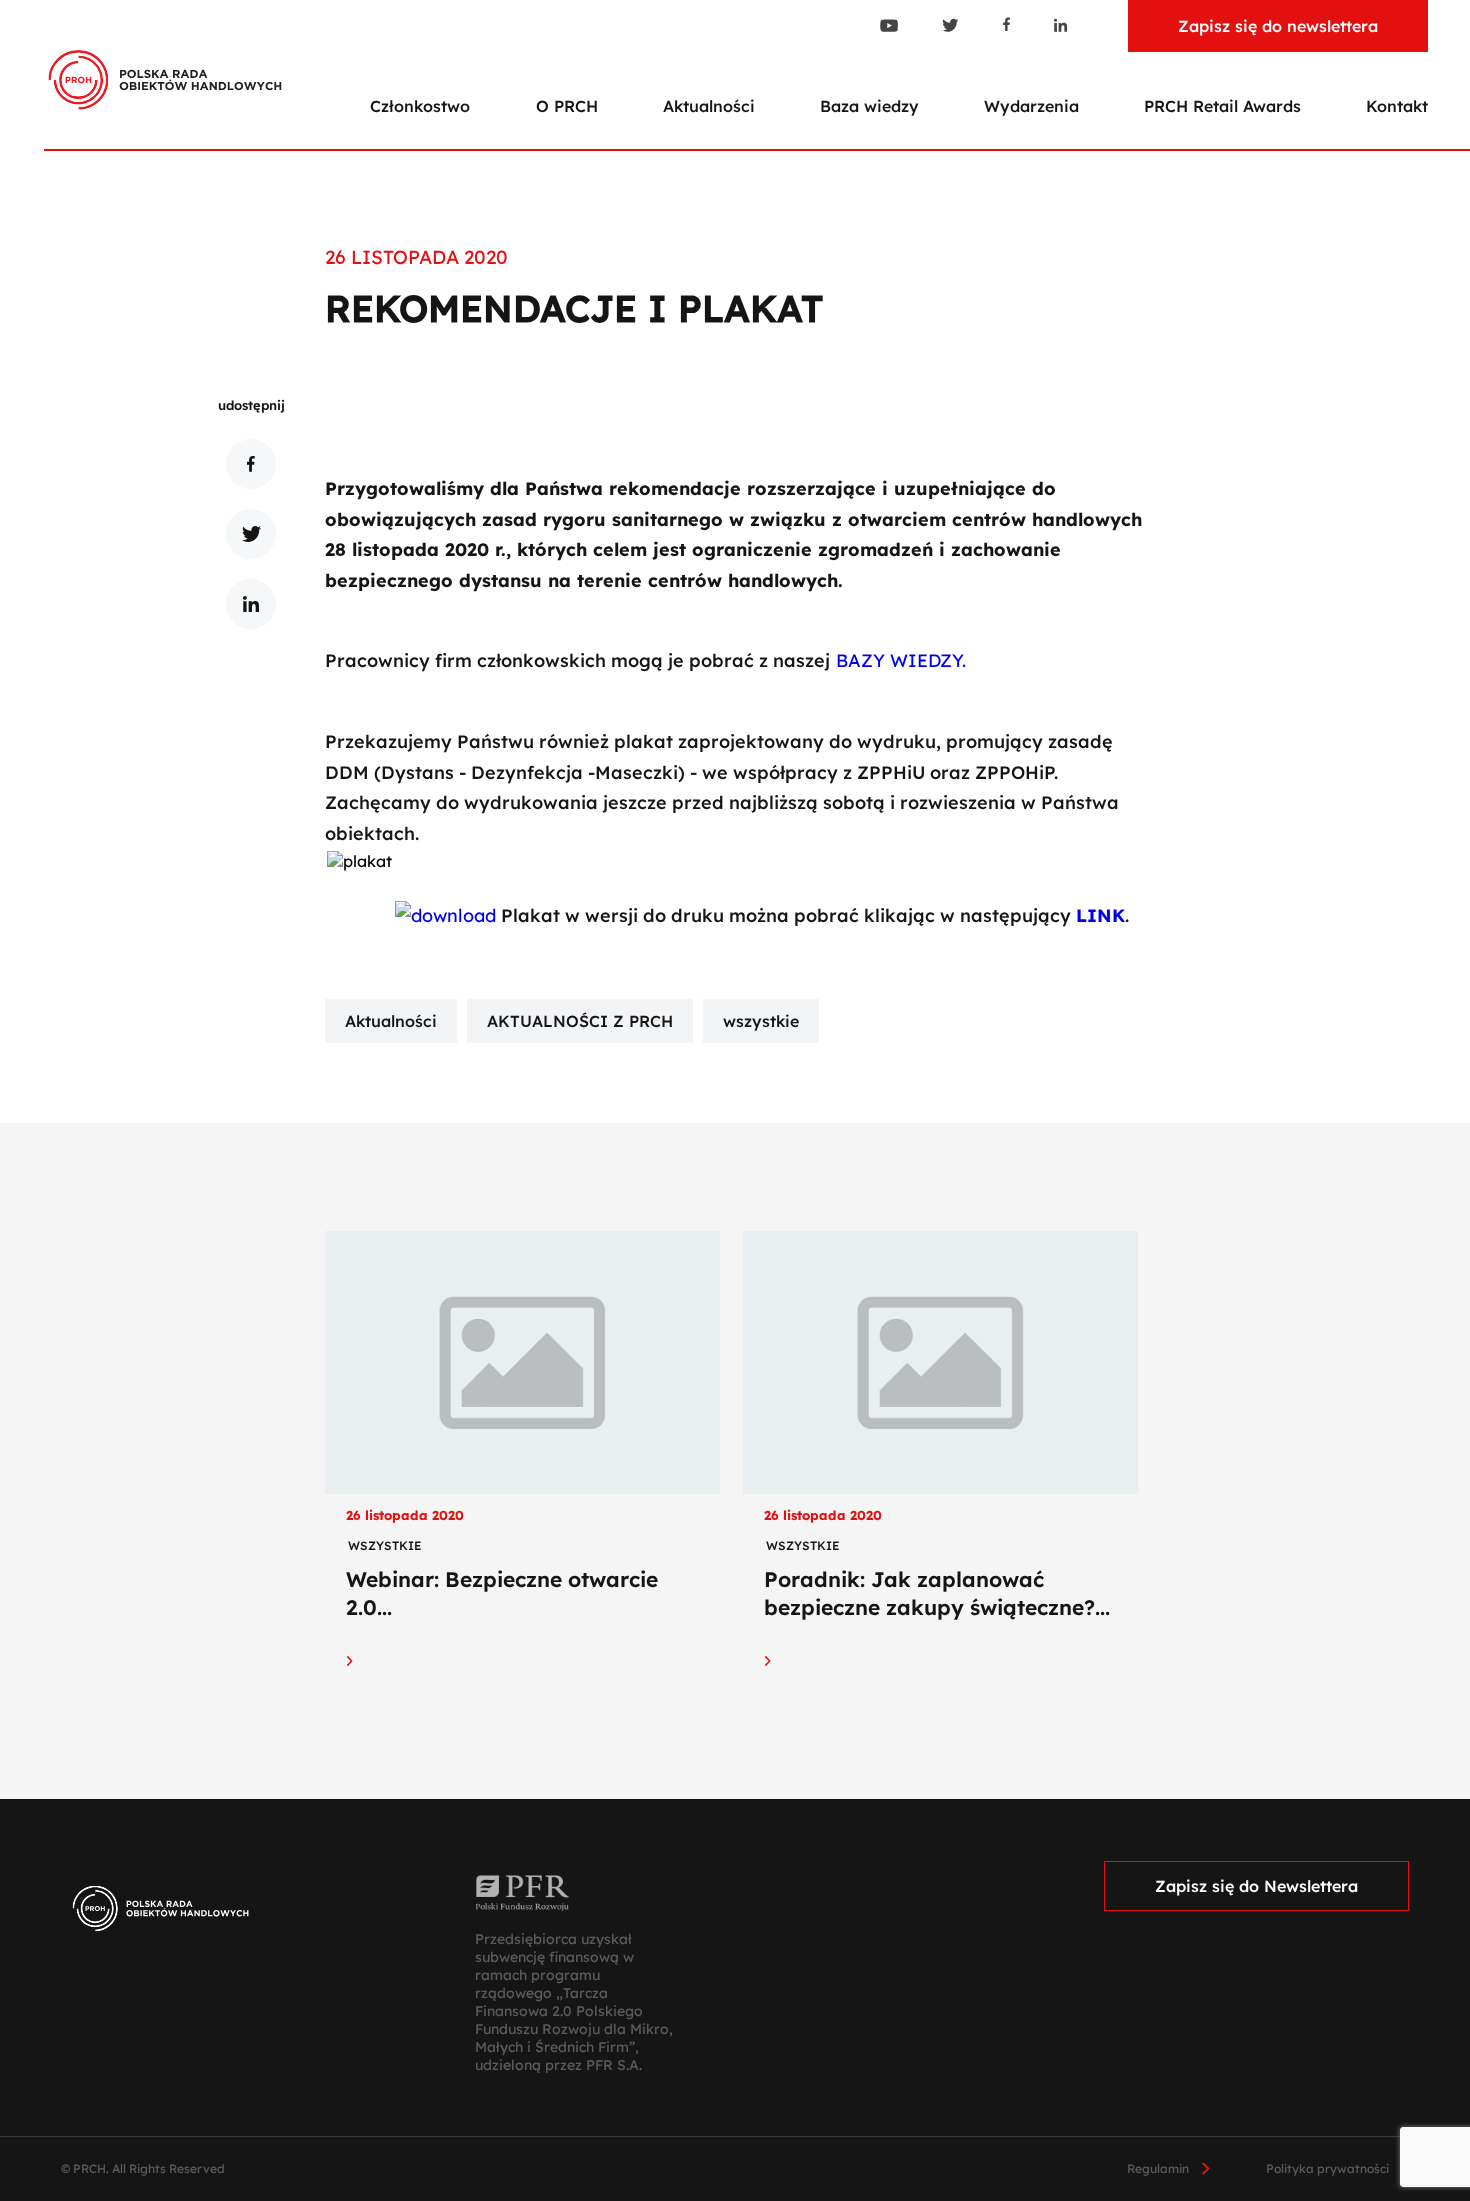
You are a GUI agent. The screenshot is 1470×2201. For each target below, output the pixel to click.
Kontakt (1397, 106)
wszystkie (761, 1021)
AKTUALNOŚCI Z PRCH (580, 1021)
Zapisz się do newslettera (1278, 26)
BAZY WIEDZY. (903, 660)
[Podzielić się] (251, 464)
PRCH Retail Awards (1222, 106)
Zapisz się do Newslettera (1256, 1886)
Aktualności (709, 106)
